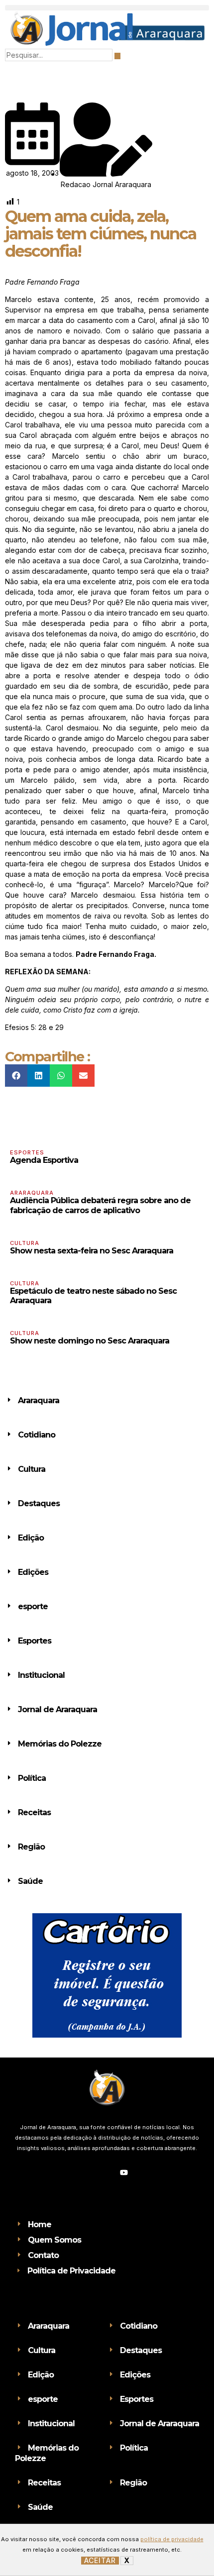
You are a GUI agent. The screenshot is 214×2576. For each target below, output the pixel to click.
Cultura (25, 1243)
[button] (107, 8)
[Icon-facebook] (90, 2172)
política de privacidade (172, 2539)
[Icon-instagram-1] (107, 2172)
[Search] (117, 56)
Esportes (27, 1152)
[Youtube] (124, 2172)
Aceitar (100, 2561)
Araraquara (32, 1193)
